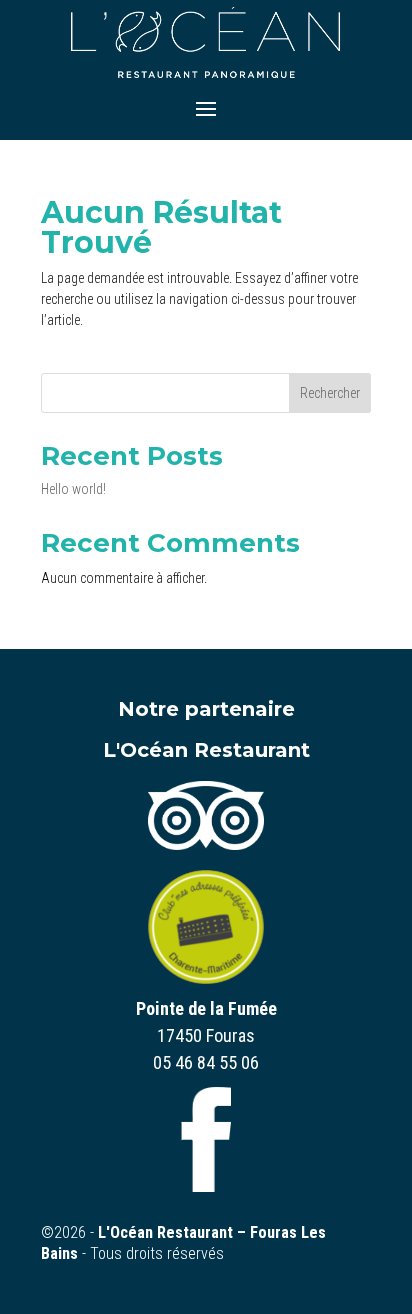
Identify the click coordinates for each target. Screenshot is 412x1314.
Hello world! (73, 489)
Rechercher (330, 393)
